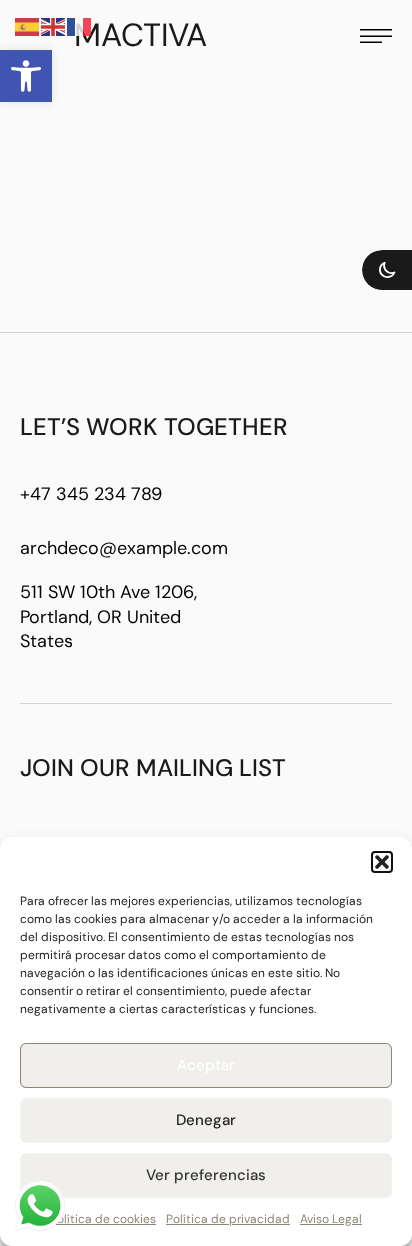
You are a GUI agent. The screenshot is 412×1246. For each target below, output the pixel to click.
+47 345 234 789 (91, 494)
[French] (80, 26)
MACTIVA (140, 35)
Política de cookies (103, 1219)
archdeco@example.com (124, 548)
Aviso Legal (331, 1219)
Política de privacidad (228, 1219)
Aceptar (206, 1065)
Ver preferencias (206, 1175)
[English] (54, 26)
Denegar (206, 1120)
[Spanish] (28, 26)
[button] (26, 76)
